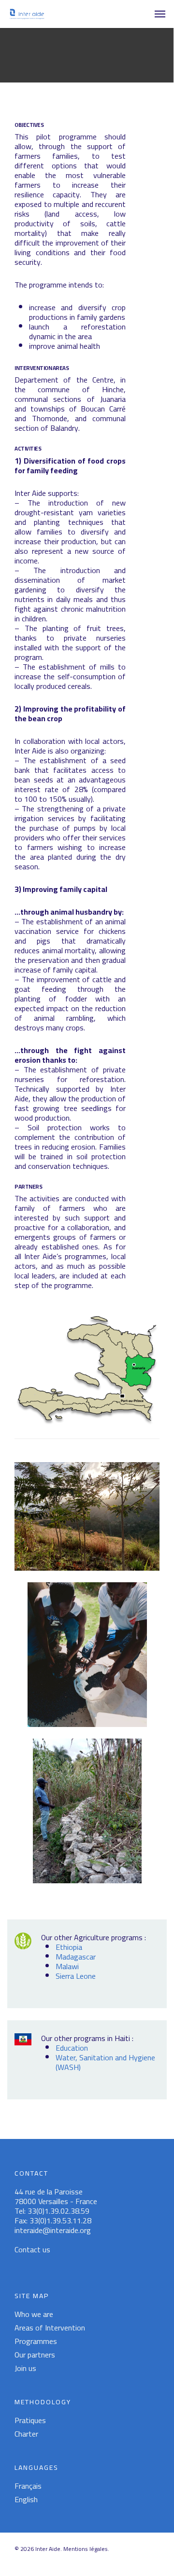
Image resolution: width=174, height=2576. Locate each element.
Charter (26, 2434)
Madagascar (76, 1957)
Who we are (34, 2314)
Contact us (32, 2249)
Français (28, 2486)
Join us (25, 2368)
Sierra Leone (76, 1976)
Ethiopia (69, 1947)
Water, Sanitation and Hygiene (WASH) (105, 2062)
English (26, 2499)
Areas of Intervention (50, 2328)
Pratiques (30, 2420)
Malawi (67, 1966)
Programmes (36, 2341)
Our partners (35, 2355)
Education (72, 2048)
